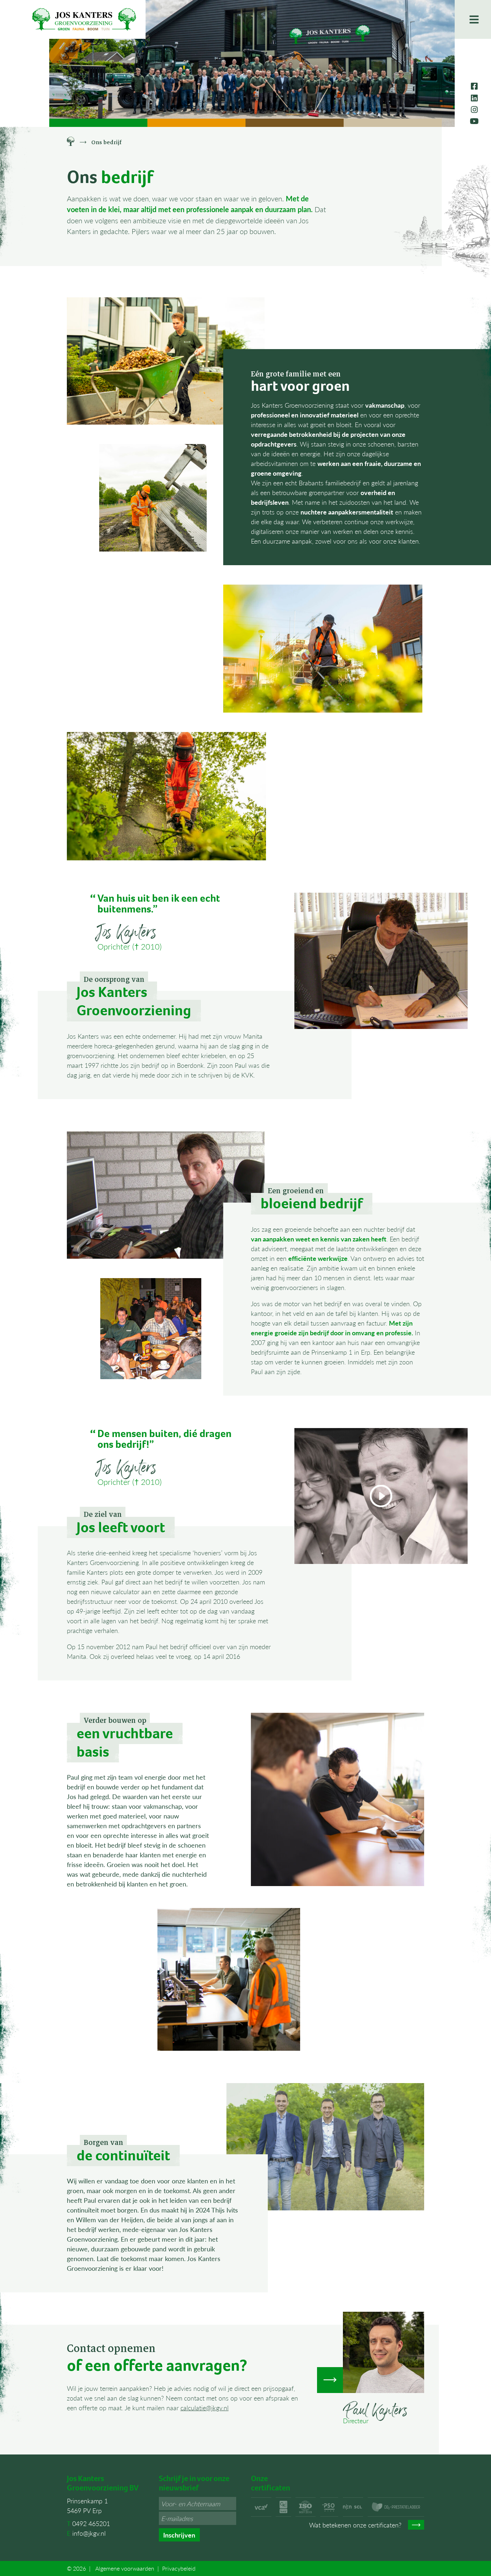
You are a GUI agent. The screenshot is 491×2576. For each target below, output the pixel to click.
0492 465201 (91, 2523)
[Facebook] (474, 86)
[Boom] (295, 123)
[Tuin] (393, 123)
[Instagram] (474, 109)
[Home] (71, 142)
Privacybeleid (179, 2568)
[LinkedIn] (474, 98)
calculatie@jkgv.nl (205, 2408)
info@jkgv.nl (89, 2533)
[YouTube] (474, 121)
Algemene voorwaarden (125, 2568)
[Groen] (98, 123)
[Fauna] (196, 123)
